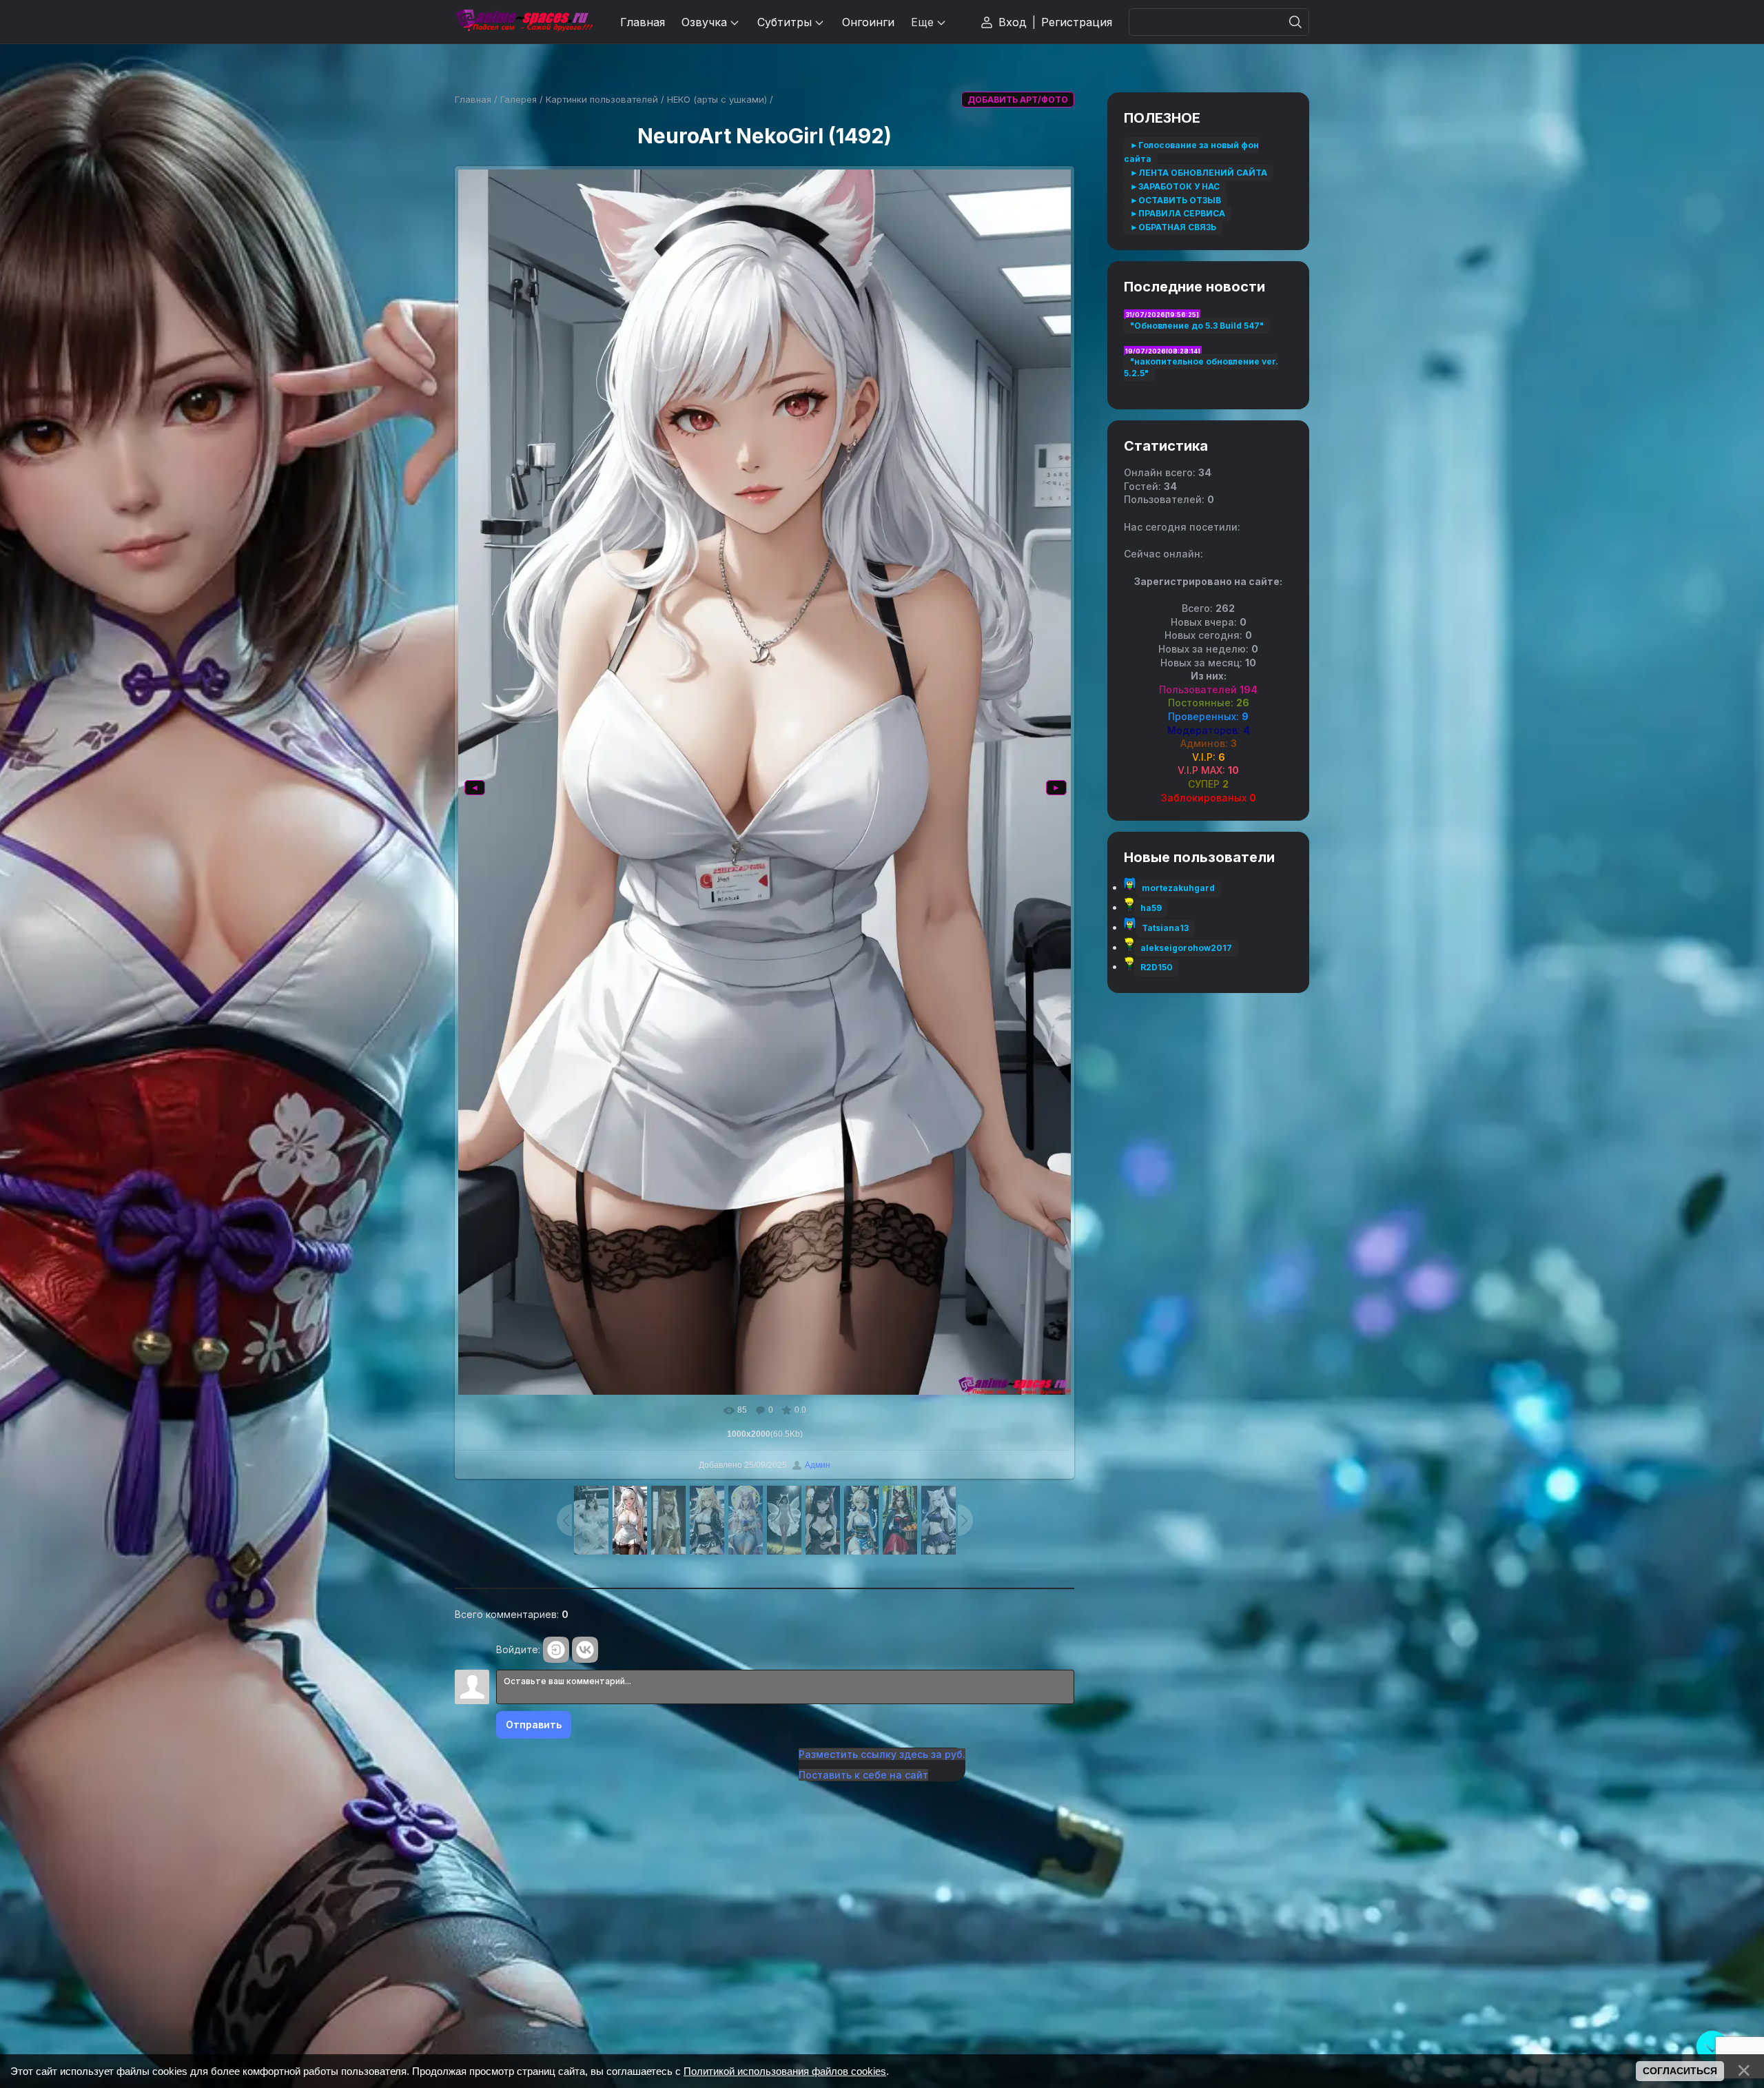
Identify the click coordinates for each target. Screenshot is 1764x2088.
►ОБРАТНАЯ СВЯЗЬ (1173, 227)
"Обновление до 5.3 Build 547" (1197, 326)
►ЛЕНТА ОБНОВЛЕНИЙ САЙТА (1199, 173)
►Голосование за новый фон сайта (1191, 152)
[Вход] (556, 1650)
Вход (1013, 22)
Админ (818, 1465)
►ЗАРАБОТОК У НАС (1175, 186)
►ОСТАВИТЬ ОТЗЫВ (1176, 200)
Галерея (519, 99)
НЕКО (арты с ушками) (717, 99)
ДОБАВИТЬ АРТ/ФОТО (1018, 100)
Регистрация (1077, 22)
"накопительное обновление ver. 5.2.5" (1201, 367)
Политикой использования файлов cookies (785, 2071)
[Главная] (524, 22)
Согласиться (1680, 2071)
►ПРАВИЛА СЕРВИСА (1178, 213)
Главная (473, 99)
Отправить (534, 1724)
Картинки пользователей (602, 99)
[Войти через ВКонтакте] (585, 1650)
